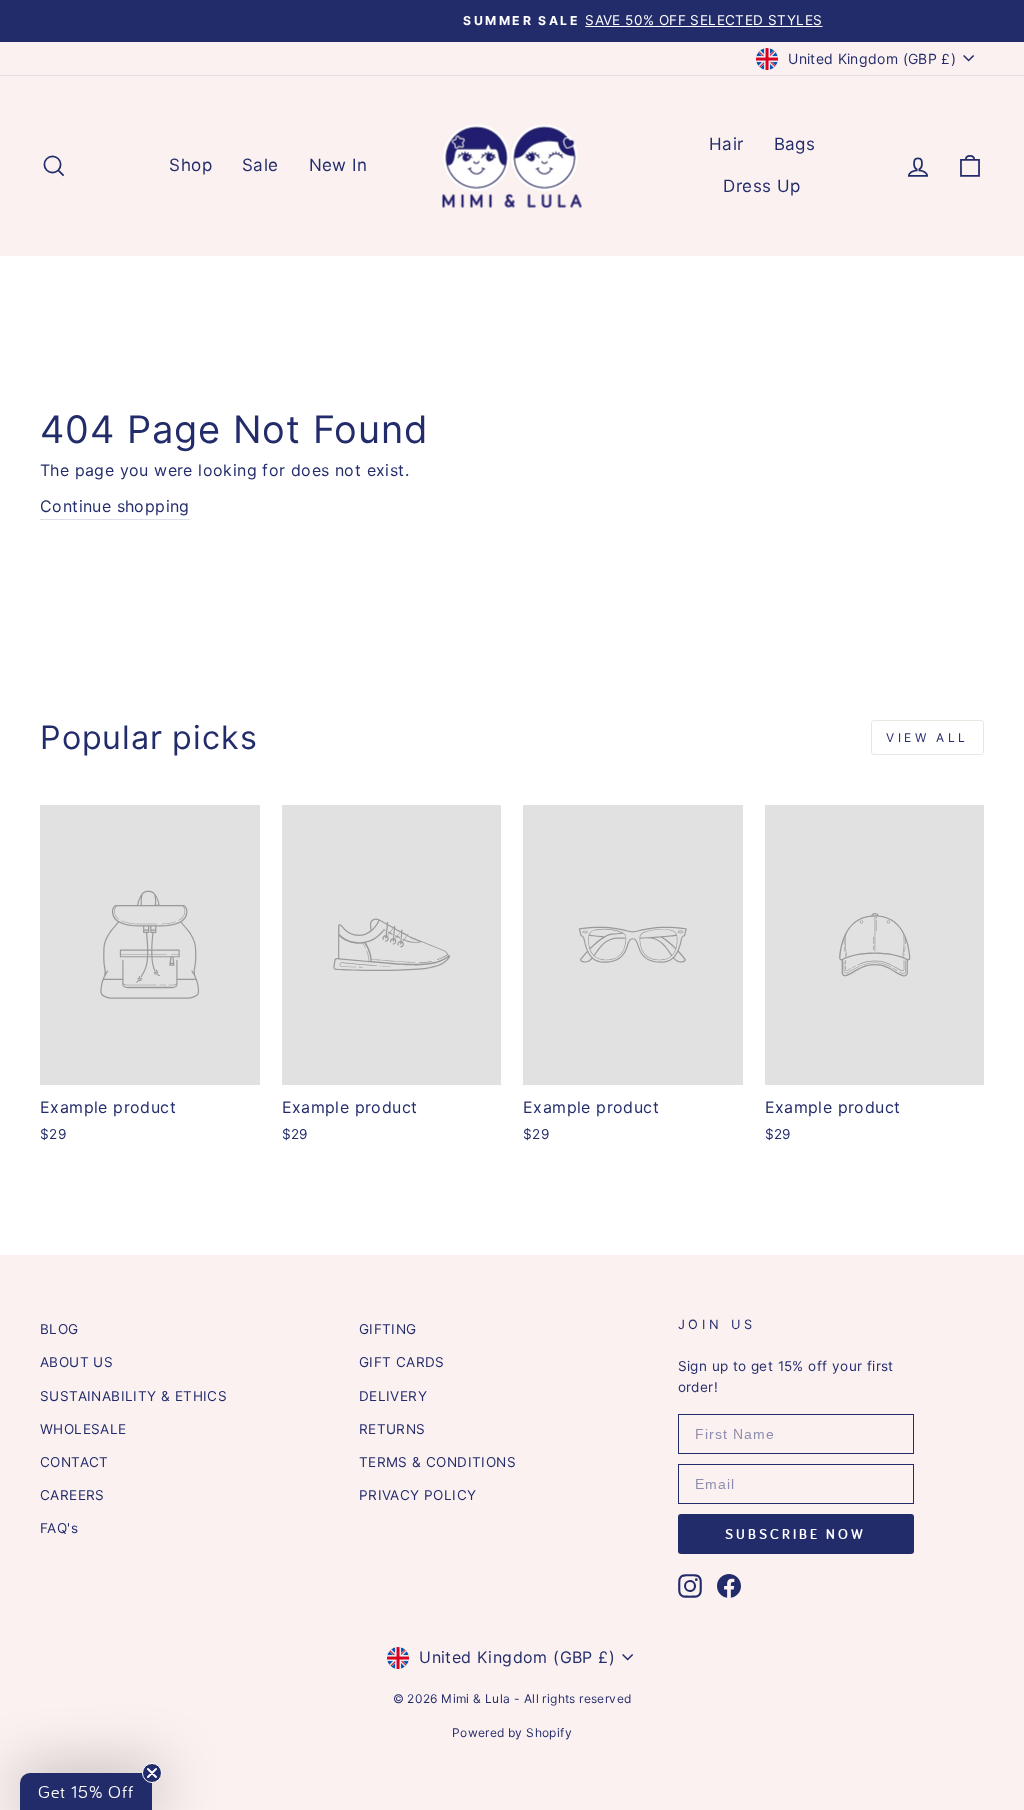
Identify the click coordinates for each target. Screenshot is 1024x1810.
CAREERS (72, 1495)
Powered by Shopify (512, 1732)
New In (338, 165)
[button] (86, 1791)
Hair (726, 144)
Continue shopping (115, 506)
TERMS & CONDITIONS (437, 1462)
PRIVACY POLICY (418, 1495)
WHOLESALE (83, 1429)
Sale (260, 165)
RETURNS (392, 1429)
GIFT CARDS (402, 1362)
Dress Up (761, 186)
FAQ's (59, 1528)
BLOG (59, 1329)
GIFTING (388, 1329)
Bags (795, 144)
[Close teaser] (152, 1773)
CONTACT (74, 1462)
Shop (190, 165)
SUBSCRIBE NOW (795, 1534)
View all (927, 737)
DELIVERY (393, 1396)
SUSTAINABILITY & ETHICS (133, 1396)
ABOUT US (76, 1362)
